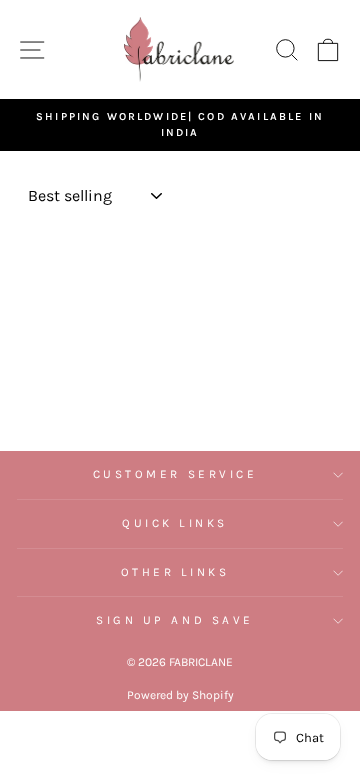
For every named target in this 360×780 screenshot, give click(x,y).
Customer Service (175, 474)
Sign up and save (175, 620)
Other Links (175, 572)
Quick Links (175, 523)
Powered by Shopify (180, 695)
